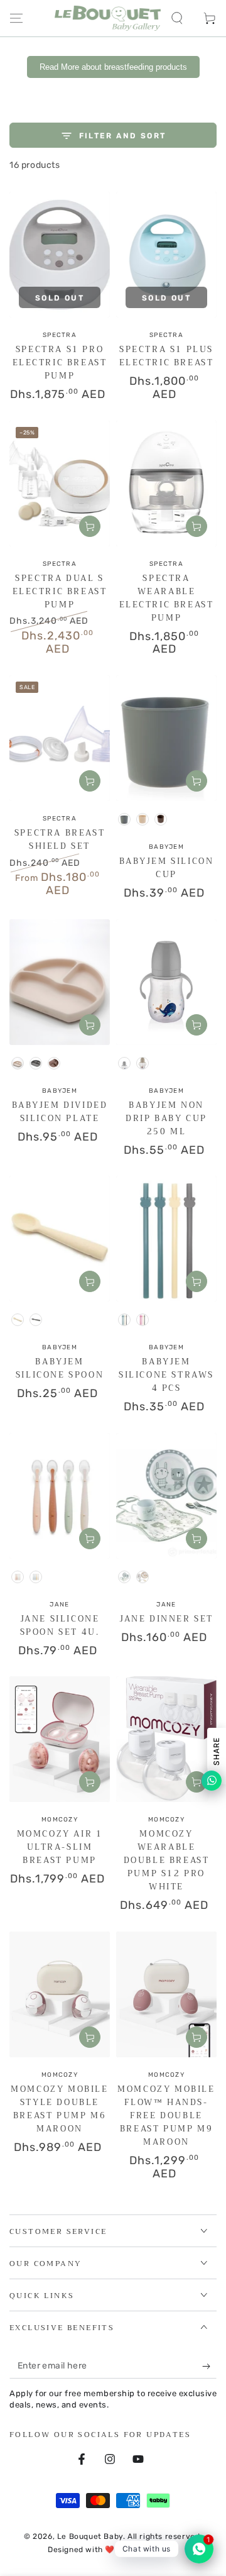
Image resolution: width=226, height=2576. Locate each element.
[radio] (124, 819)
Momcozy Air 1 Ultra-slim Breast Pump (60, 1847)
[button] (177, 18)
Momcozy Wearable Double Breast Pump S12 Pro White (167, 1860)
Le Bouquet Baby (90, 2536)
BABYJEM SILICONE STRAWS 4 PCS (166, 1375)
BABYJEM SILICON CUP (167, 868)
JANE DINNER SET (166, 1619)
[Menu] (16, 18)
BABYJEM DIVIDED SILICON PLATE (60, 1112)
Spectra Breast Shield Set (60, 839)
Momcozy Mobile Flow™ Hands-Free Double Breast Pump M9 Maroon (166, 2115)
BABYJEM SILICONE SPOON (60, 1368)
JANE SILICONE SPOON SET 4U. (60, 1625)
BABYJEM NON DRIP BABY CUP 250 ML (166, 1118)
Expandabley (153, 2550)
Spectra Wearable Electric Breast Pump (167, 598)
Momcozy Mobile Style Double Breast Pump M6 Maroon (59, 2109)
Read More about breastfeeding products (113, 67)
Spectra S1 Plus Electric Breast (167, 356)
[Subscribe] (209, 2366)
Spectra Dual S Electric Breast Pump (60, 591)
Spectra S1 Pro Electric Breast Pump (60, 362)
